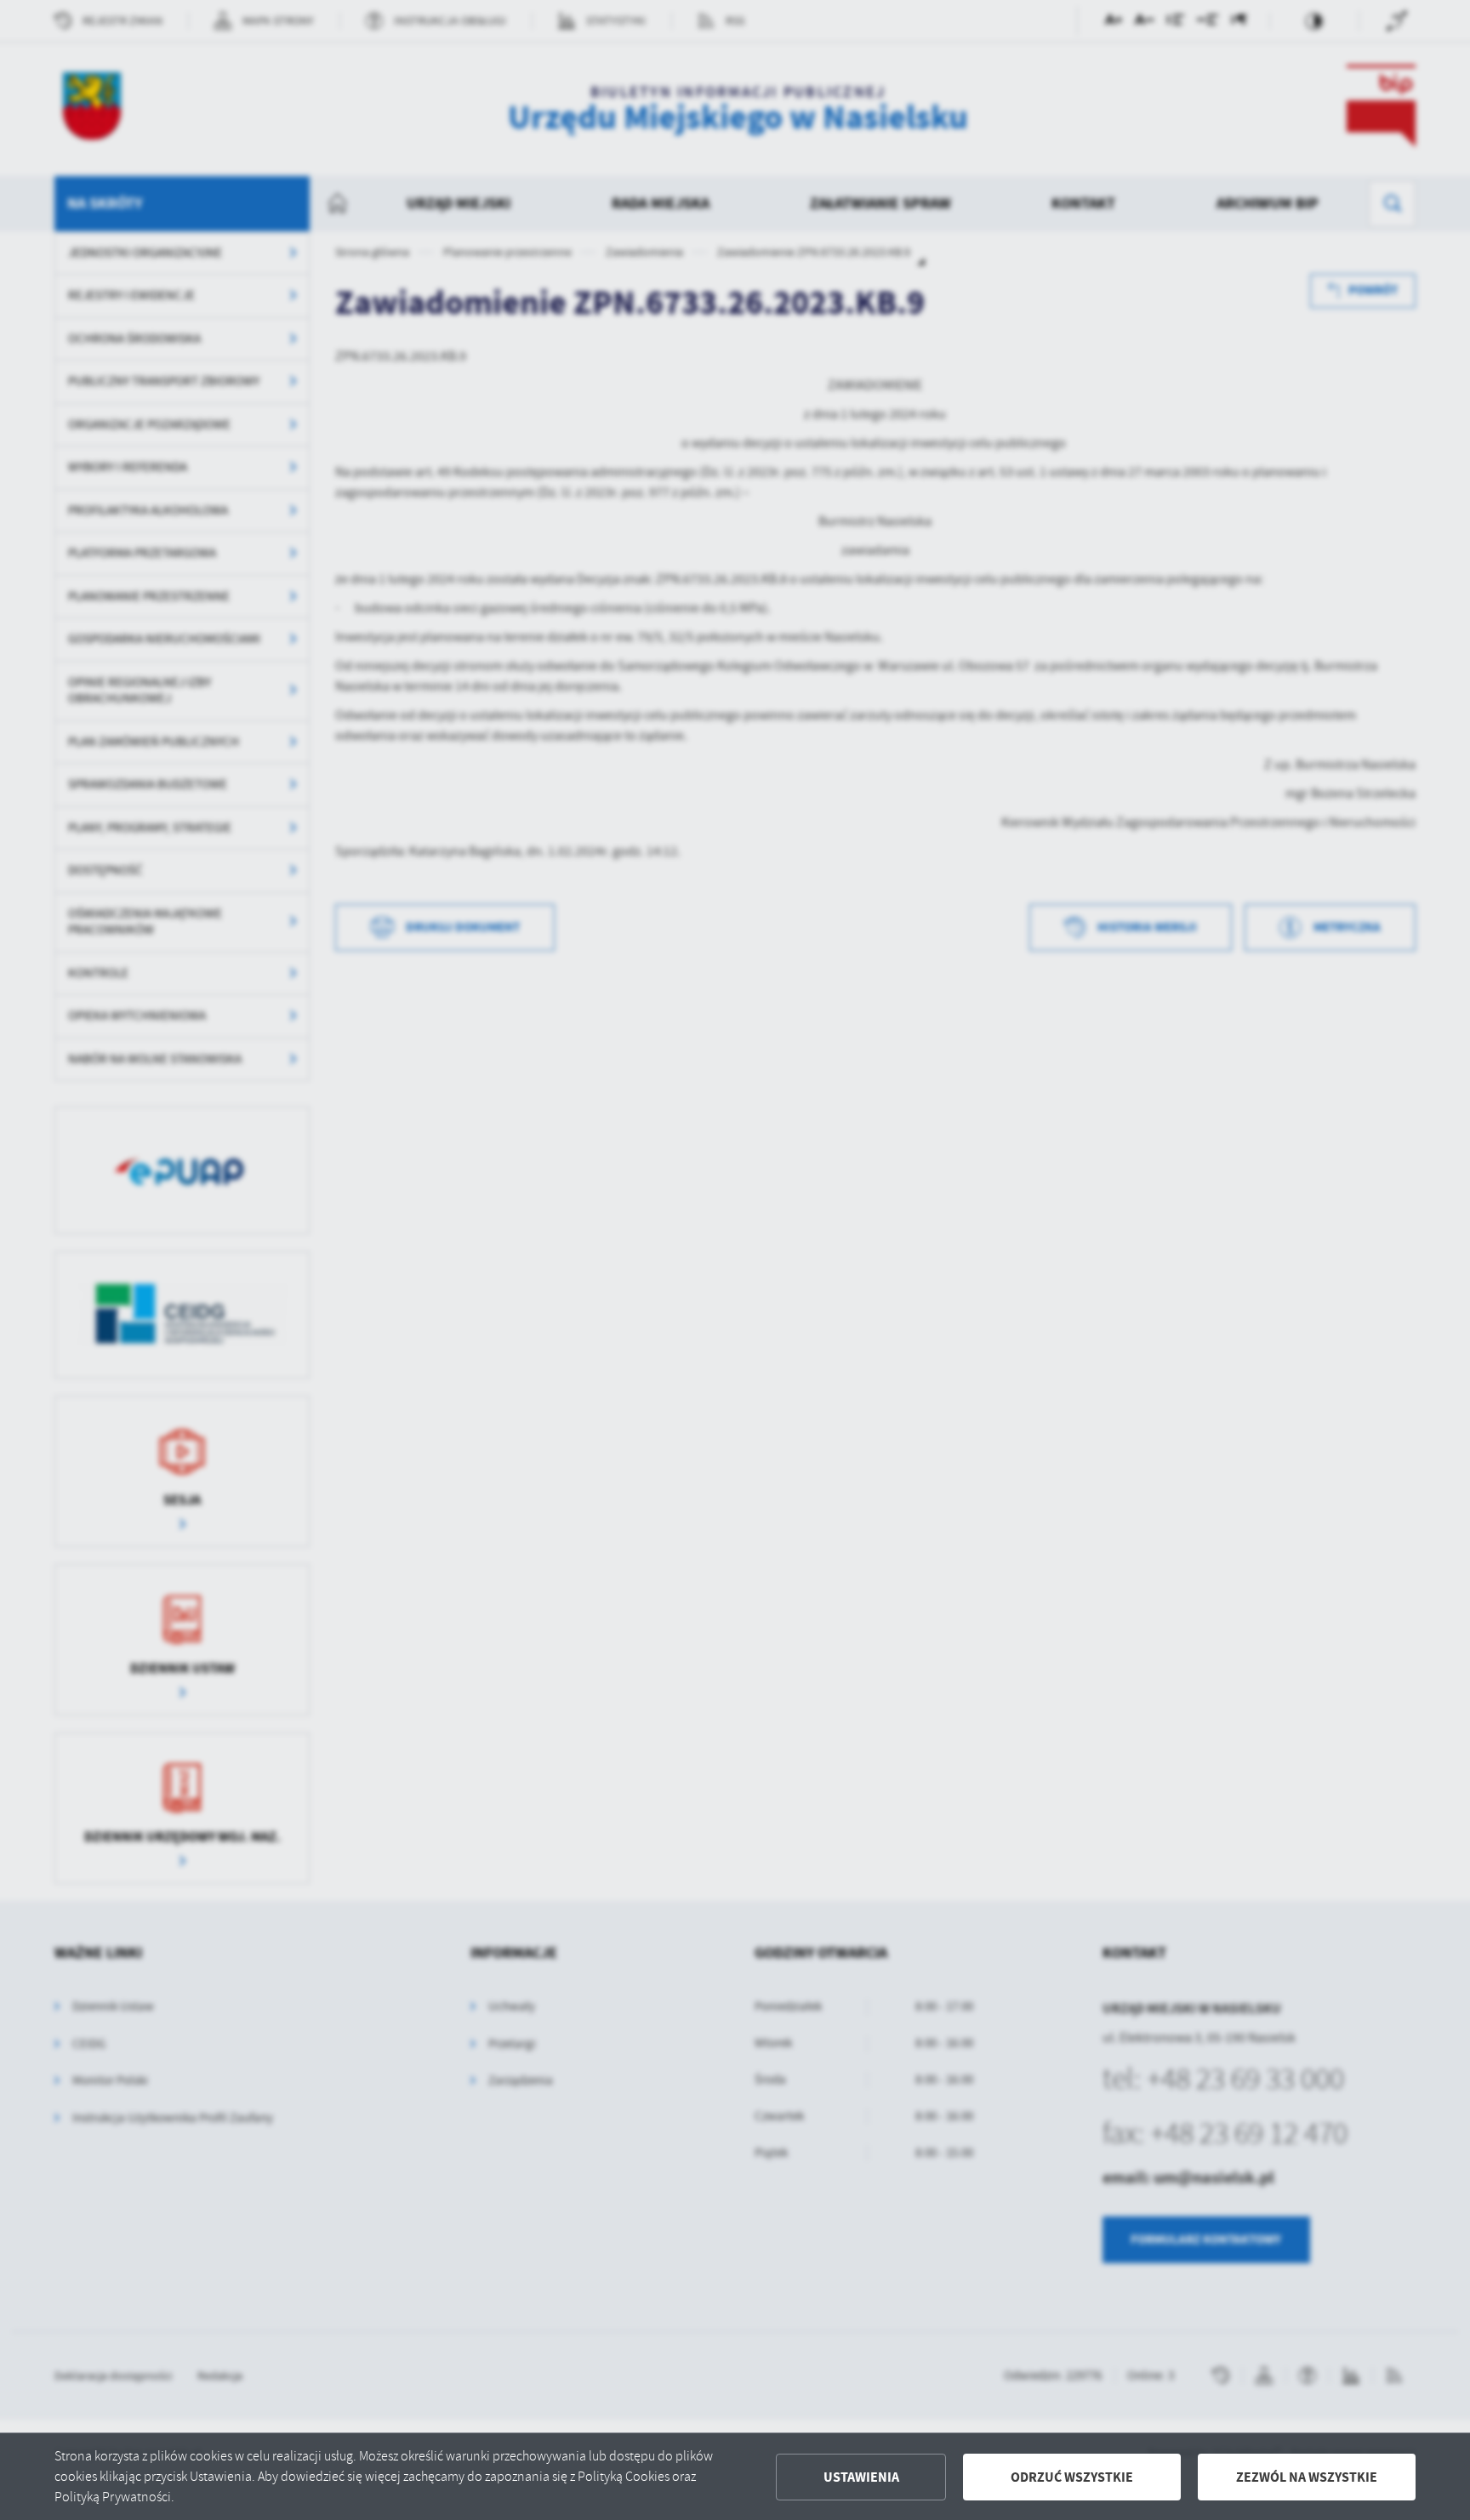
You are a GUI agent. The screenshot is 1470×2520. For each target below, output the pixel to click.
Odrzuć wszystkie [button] (1072, 2477)
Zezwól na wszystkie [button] (1307, 2477)
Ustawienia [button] (861, 2477)
